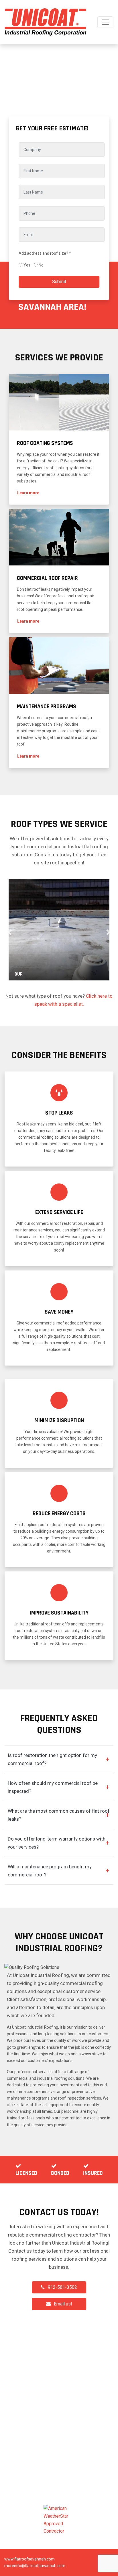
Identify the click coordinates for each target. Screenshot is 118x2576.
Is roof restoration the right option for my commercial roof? (52, 1759)
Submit (59, 282)
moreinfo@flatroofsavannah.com (35, 2566)
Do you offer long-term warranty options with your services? (57, 1843)
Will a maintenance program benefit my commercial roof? (50, 1871)
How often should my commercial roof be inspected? (53, 1787)
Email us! (63, 2304)
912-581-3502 (62, 2287)
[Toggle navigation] (105, 22)
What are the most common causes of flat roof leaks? (59, 1815)
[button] (28, 493)
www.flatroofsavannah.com (29, 2559)
